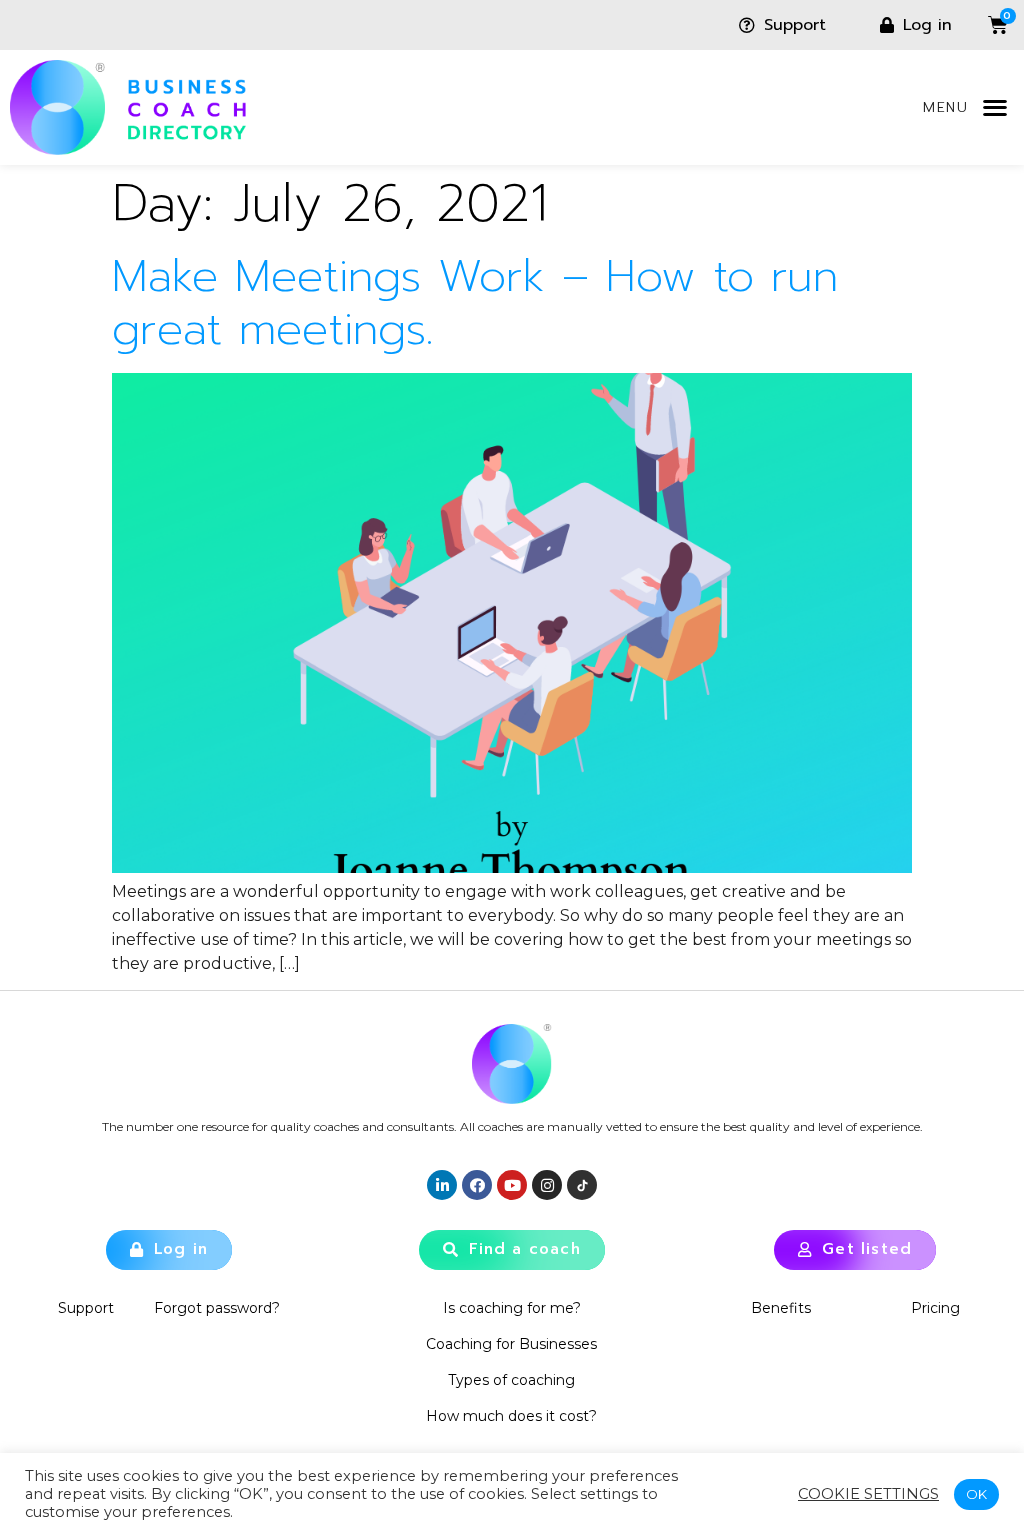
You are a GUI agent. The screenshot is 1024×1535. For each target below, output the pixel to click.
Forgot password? (217, 1308)
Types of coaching (511, 1380)
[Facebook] (477, 1185)
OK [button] (976, 1494)
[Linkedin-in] (442, 1185)
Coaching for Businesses (511, 1344)
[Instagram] (547, 1185)
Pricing (935, 1308)
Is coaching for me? (512, 1308)
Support (86, 1308)
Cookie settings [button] (868, 1494)
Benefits (781, 1308)
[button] (994, 107)
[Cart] (983, 25)
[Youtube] (512, 1185)
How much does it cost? (511, 1416)
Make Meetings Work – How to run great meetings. (475, 303)
